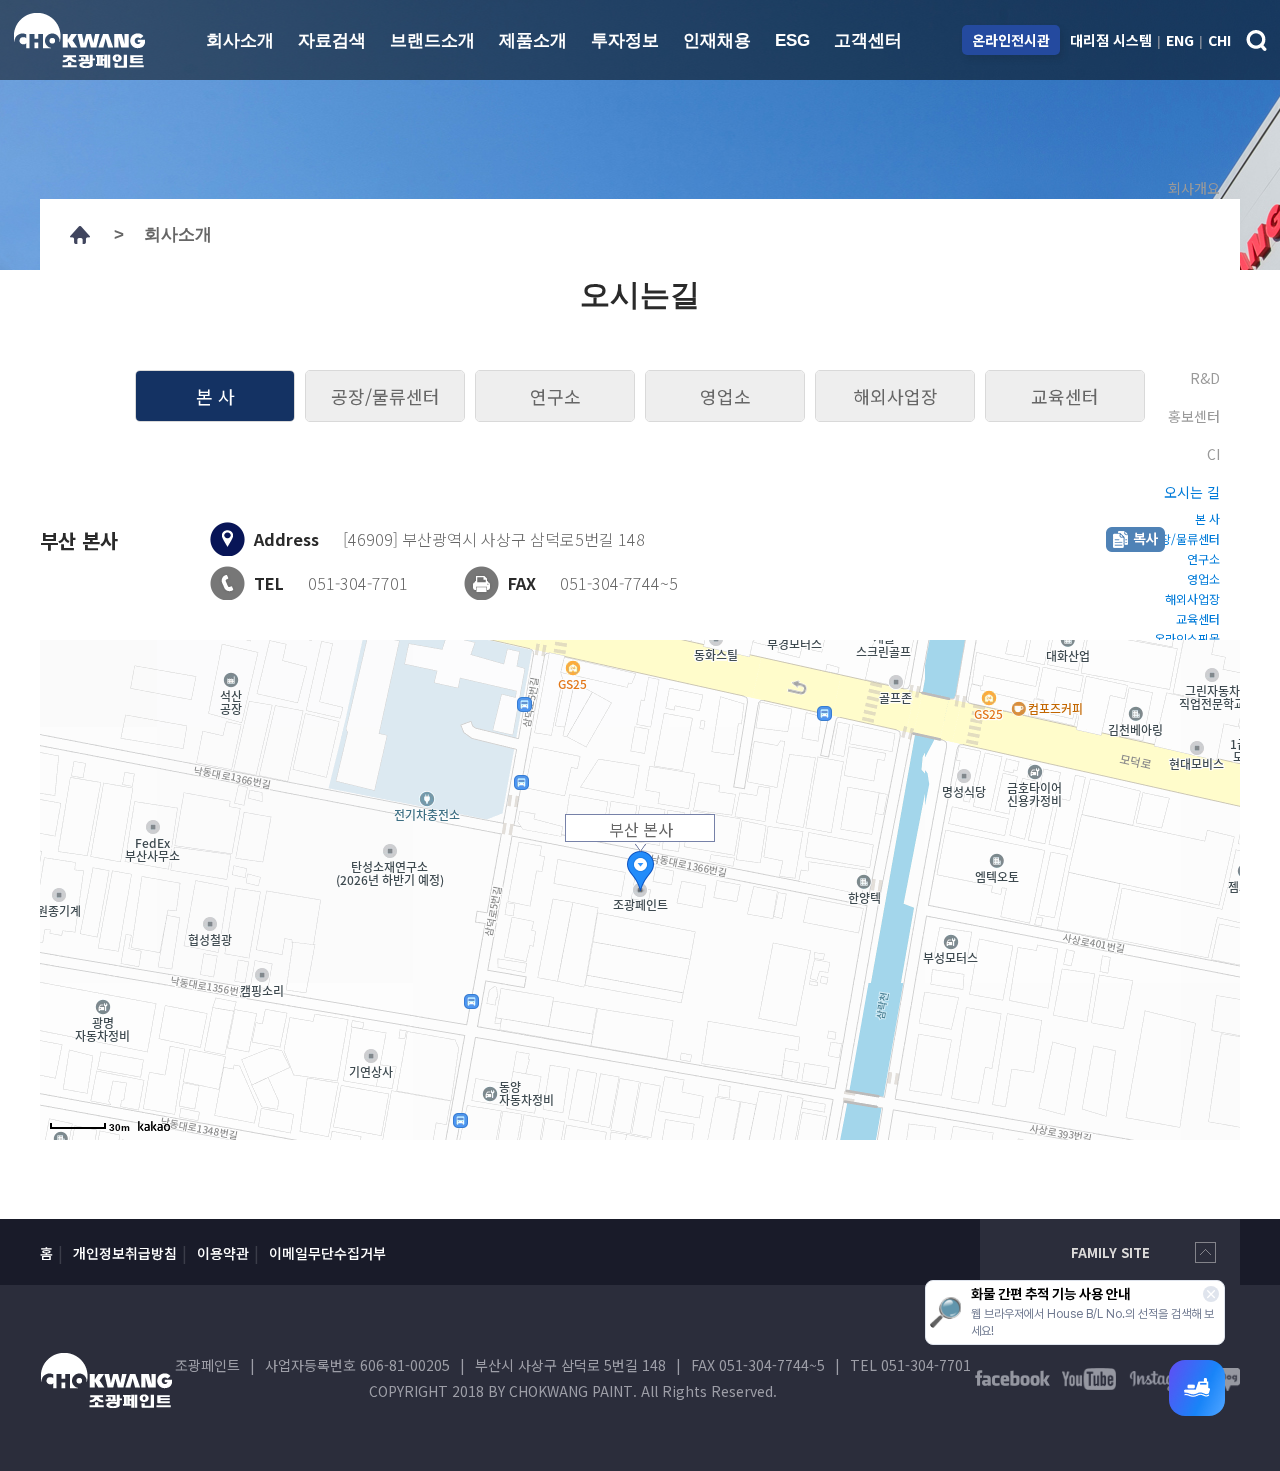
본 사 (215, 396)
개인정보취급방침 (125, 1253)
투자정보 (625, 40)
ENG (1180, 40)
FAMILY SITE (1110, 1252)
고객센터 (868, 40)
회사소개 (240, 40)
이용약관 (223, 1253)
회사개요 (1194, 188)
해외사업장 (895, 396)
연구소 (555, 396)
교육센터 (1065, 396)
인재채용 (717, 40)
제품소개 (533, 40)
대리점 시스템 (1111, 40)
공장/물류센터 (385, 396)
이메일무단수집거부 (327, 1253)
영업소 (725, 396)
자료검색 (332, 40)
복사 (1135, 539)
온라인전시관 (1011, 40)
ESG (792, 40)
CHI (1219, 40)
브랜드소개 (432, 40)
